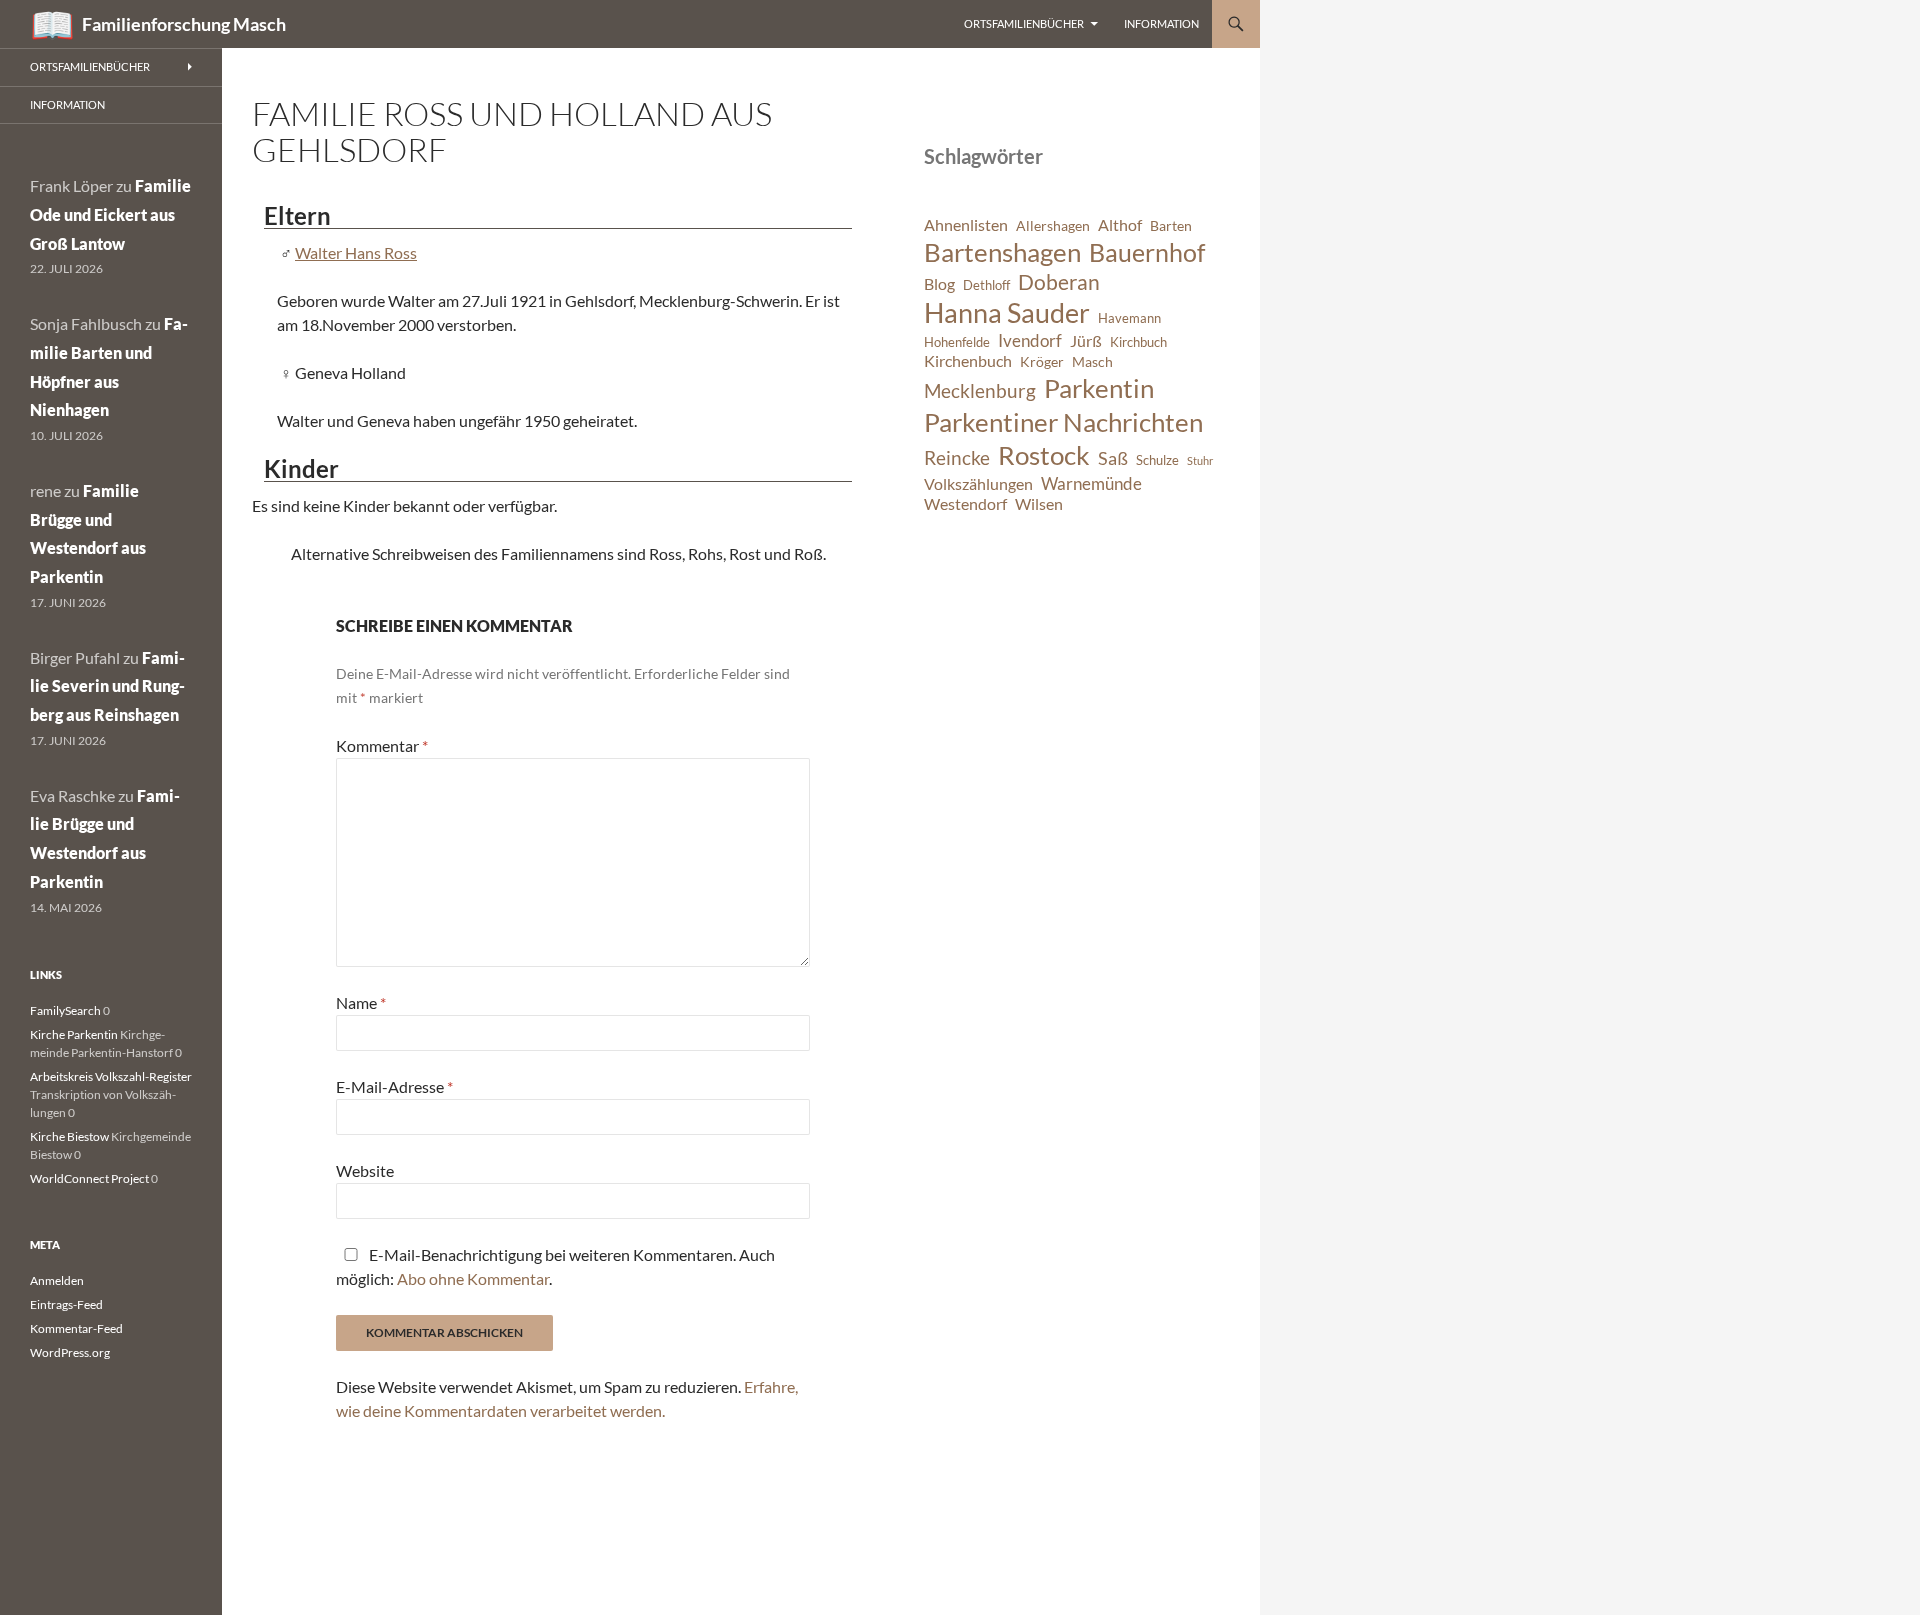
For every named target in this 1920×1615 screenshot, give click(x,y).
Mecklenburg (980, 390)
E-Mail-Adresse (394, 1086)
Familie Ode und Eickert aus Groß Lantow (110, 214)
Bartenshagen (1002, 252)
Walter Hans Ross (356, 252)
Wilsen (1039, 504)
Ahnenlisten (966, 225)
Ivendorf (1030, 340)
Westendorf (965, 504)
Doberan (1059, 282)
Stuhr (1200, 460)
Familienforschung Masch (184, 24)
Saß (1113, 458)
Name (361, 1002)
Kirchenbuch (968, 361)
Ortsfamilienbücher (1024, 23)
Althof (1120, 225)
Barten (1171, 225)
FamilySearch (65, 1010)
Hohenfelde (957, 342)
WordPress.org (70, 1352)
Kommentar (382, 745)
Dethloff (986, 285)
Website (365, 1170)
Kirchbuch (1138, 342)
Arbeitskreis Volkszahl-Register (111, 1076)
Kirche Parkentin (74, 1034)
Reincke (957, 457)
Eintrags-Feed (66, 1304)
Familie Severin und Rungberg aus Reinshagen (107, 686)
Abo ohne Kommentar (473, 1278)
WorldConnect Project (89, 1178)
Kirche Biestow (69, 1136)
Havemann (1129, 318)
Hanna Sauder (1007, 313)
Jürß (1086, 341)
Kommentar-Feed (76, 1328)
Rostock (1044, 455)
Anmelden (57, 1280)
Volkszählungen (978, 484)
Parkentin (1099, 388)
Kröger (1042, 361)
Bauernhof (1147, 252)
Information (1161, 23)
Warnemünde (1091, 483)
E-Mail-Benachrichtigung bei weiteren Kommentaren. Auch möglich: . (555, 1266)
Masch (1092, 361)
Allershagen (1053, 225)
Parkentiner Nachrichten (1063, 422)
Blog (939, 284)
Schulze (1157, 460)
